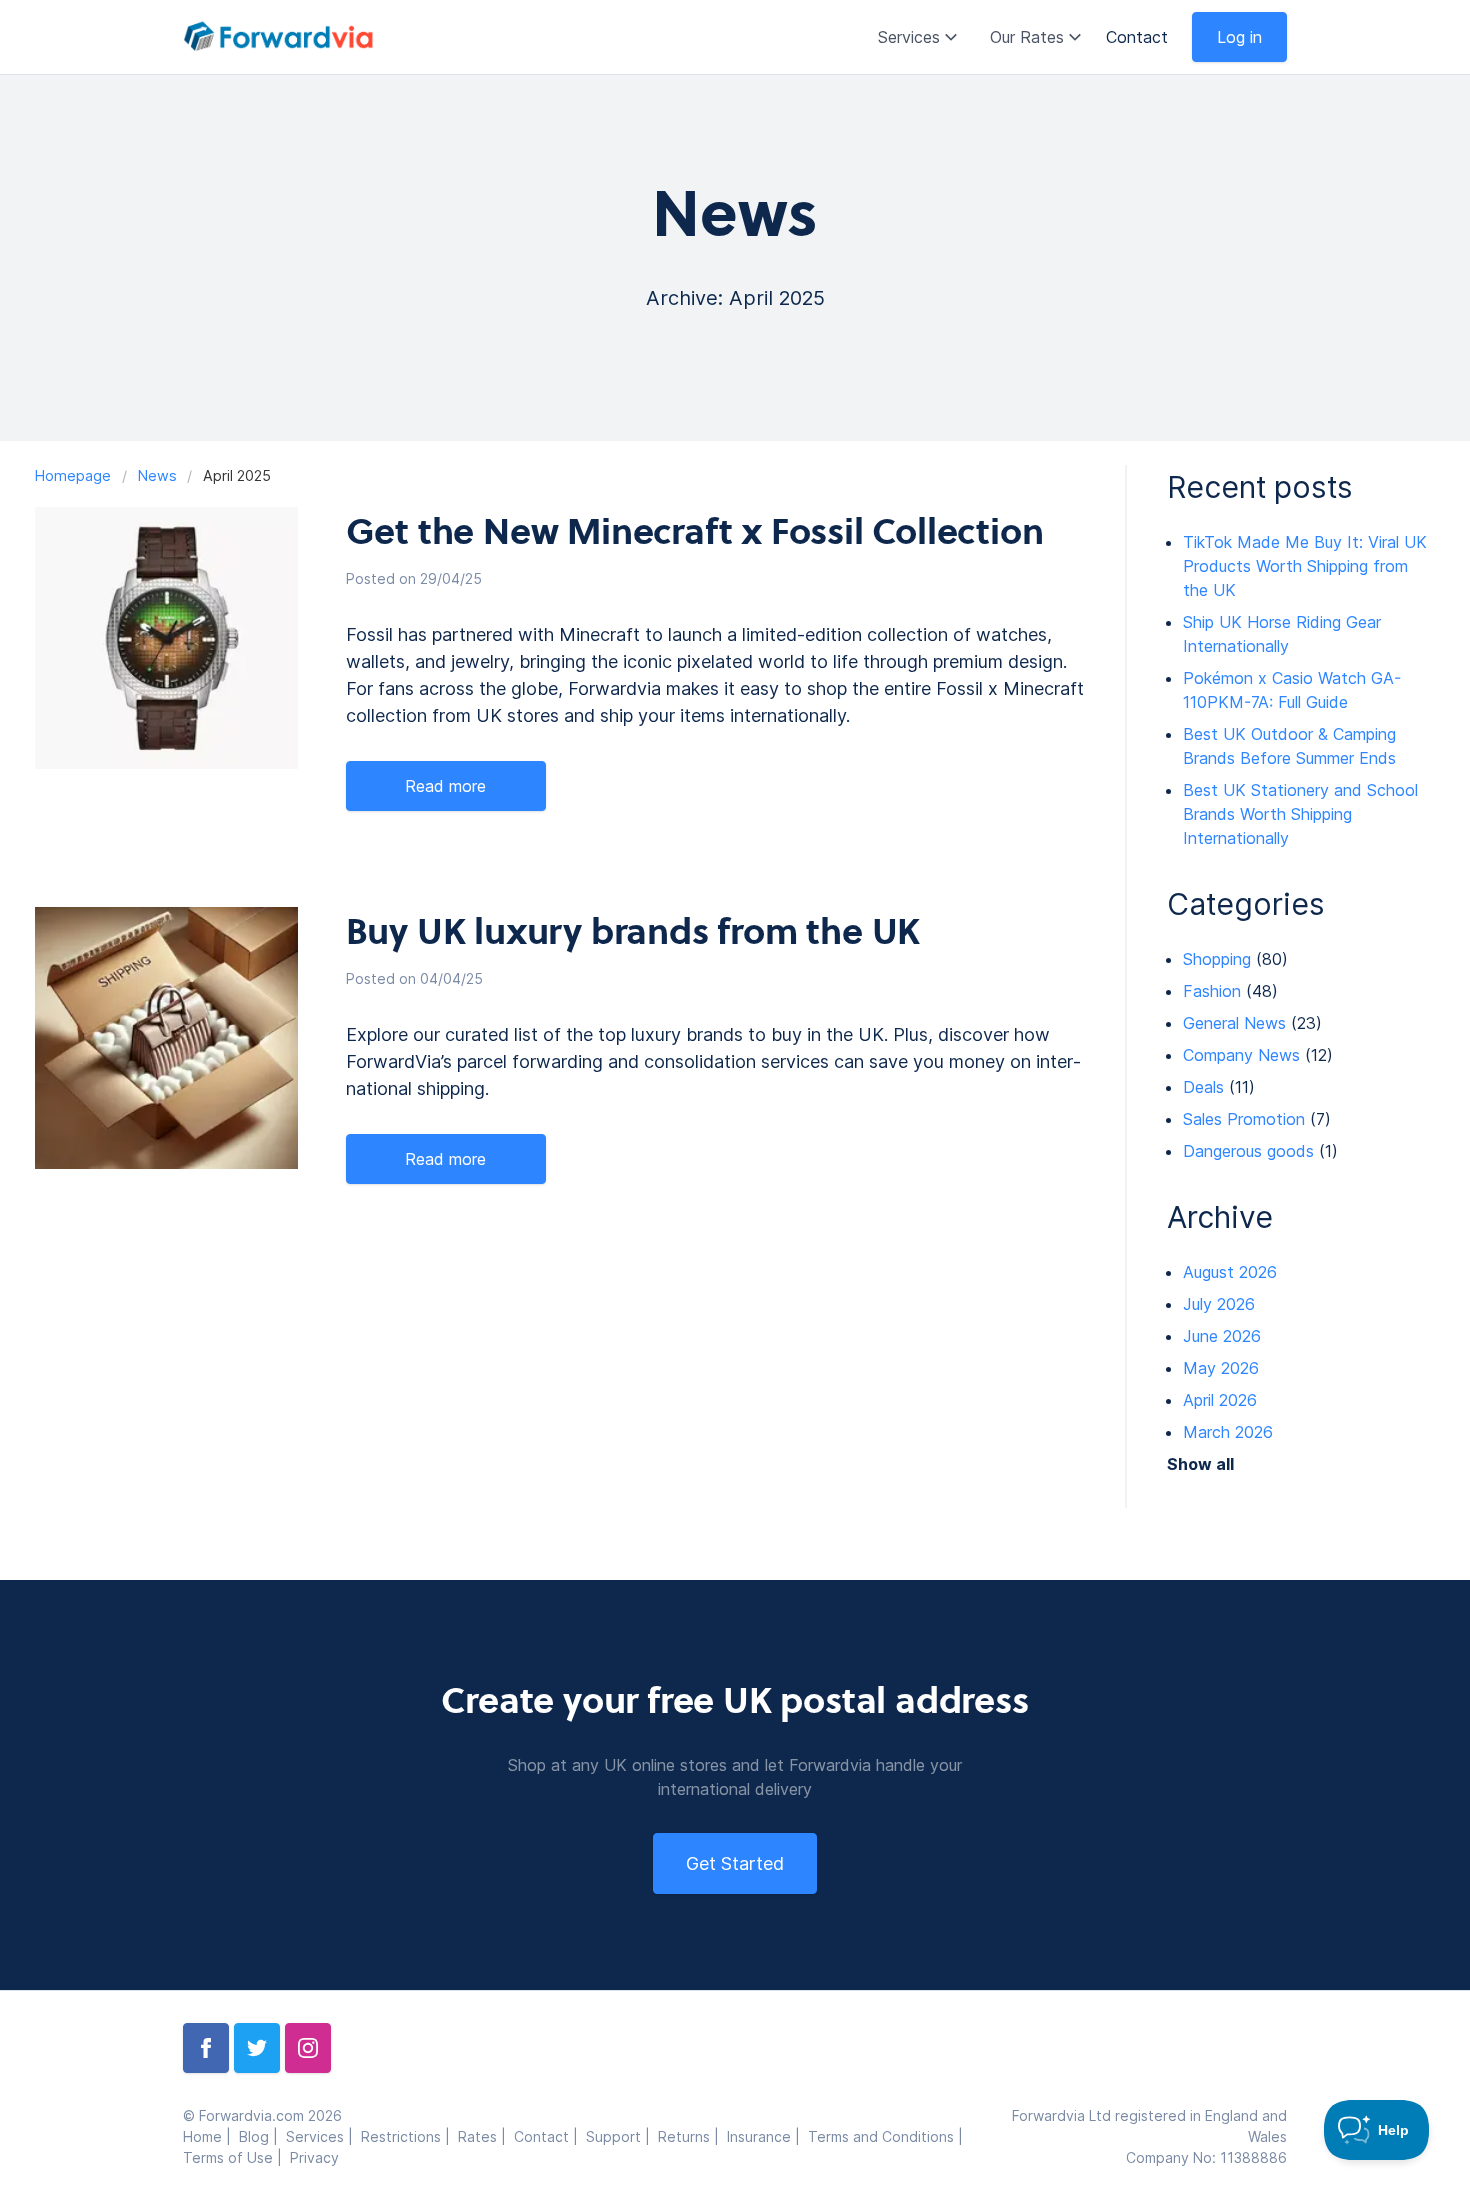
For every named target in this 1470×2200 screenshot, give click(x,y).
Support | (622, 2136)
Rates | (486, 2136)
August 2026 (1230, 1272)
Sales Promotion (1244, 1119)
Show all (1200, 1464)
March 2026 (1228, 1432)
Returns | (692, 2136)
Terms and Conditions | (887, 2136)
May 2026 (1221, 1368)
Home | (211, 2136)
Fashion (1212, 991)
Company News (1241, 1055)
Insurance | (767, 2136)
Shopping (1217, 959)
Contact (1137, 37)
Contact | (550, 2136)
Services (909, 37)
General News (1234, 1023)
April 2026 (1220, 1400)
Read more (445, 786)
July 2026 (1219, 1304)
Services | (323, 2136)
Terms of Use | (236, 2157)
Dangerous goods (1248, 1151)
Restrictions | (409, 2136)
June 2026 (1222, 1336)
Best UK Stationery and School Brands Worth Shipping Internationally (1300, 814)
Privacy (314, 2157)
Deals (1203, 1087)
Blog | (262, 2136)
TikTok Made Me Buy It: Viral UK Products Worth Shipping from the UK (1305, 566)
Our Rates (1027, 37)
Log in (1239, 37)
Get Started (735, 1863)
